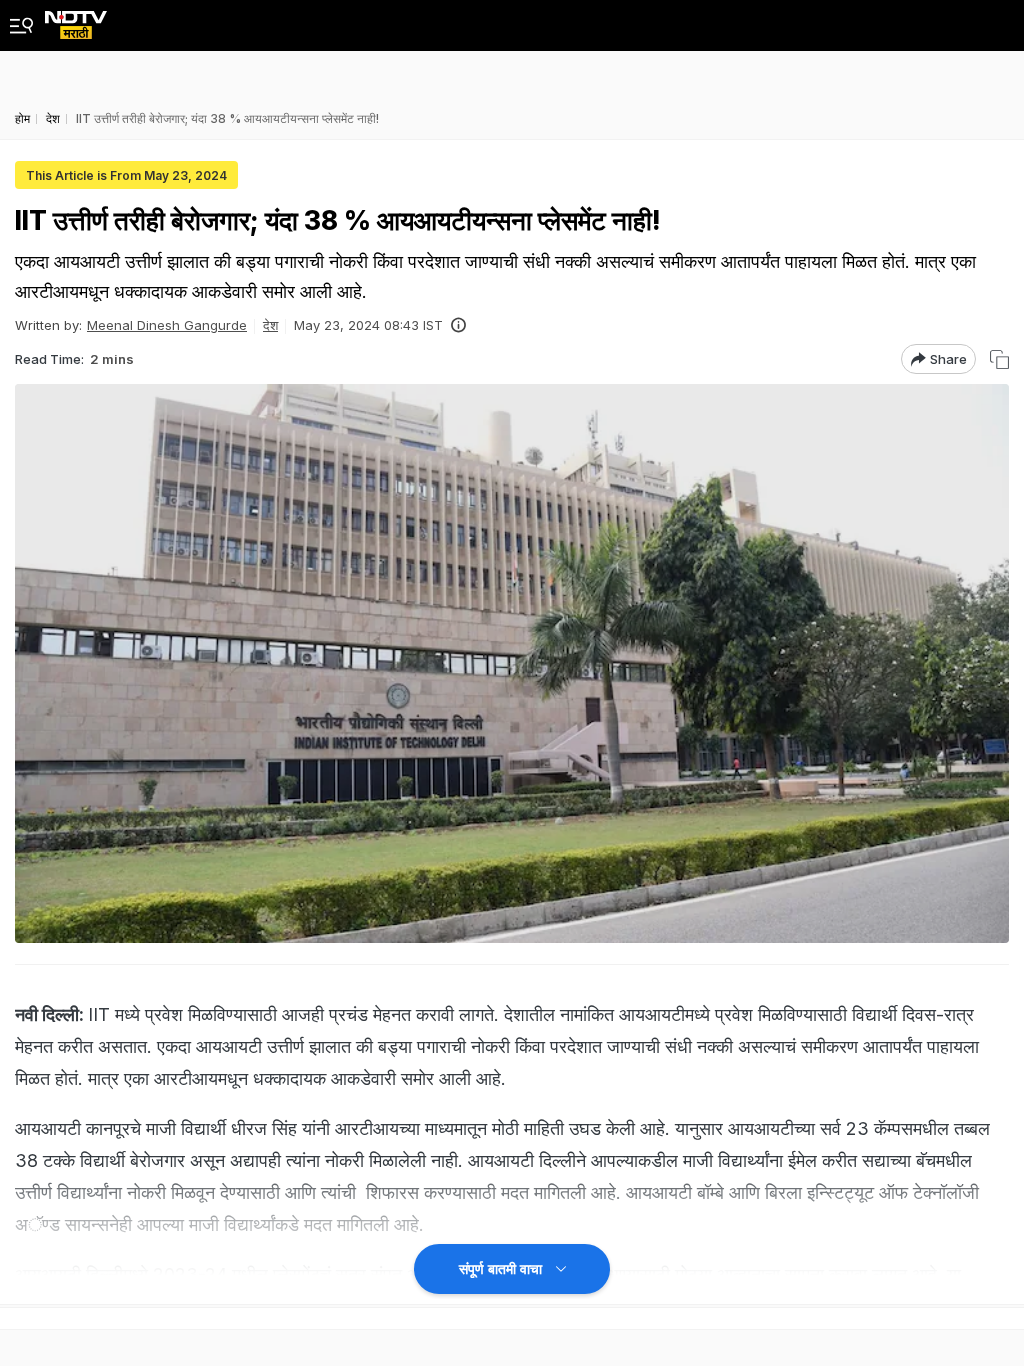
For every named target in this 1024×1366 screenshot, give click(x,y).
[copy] (999, 359)
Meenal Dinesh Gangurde (167, 325)
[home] (76, 19)
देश (270, 325)
